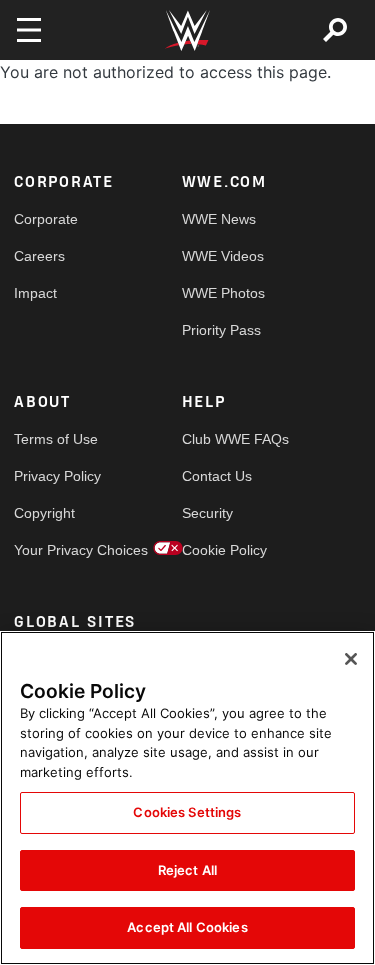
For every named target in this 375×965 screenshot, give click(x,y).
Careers (39, 256)
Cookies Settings (187, 812)
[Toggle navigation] (29, 30)
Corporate (46, 219)
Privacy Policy (56, 476)
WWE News (219, 219)
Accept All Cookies (187, 927)
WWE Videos (223, 256)
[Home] (188, 30)
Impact (35, 293)
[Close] (351, 659)
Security (207, 513)
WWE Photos (223, 293)
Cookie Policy (224, 550)
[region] (187, 798)
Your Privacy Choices (56, 550)
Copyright (44, 513)
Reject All (187, 870)
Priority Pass (221, 330)
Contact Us (217, 476)
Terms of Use (56, 439)
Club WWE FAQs (224, 439)
